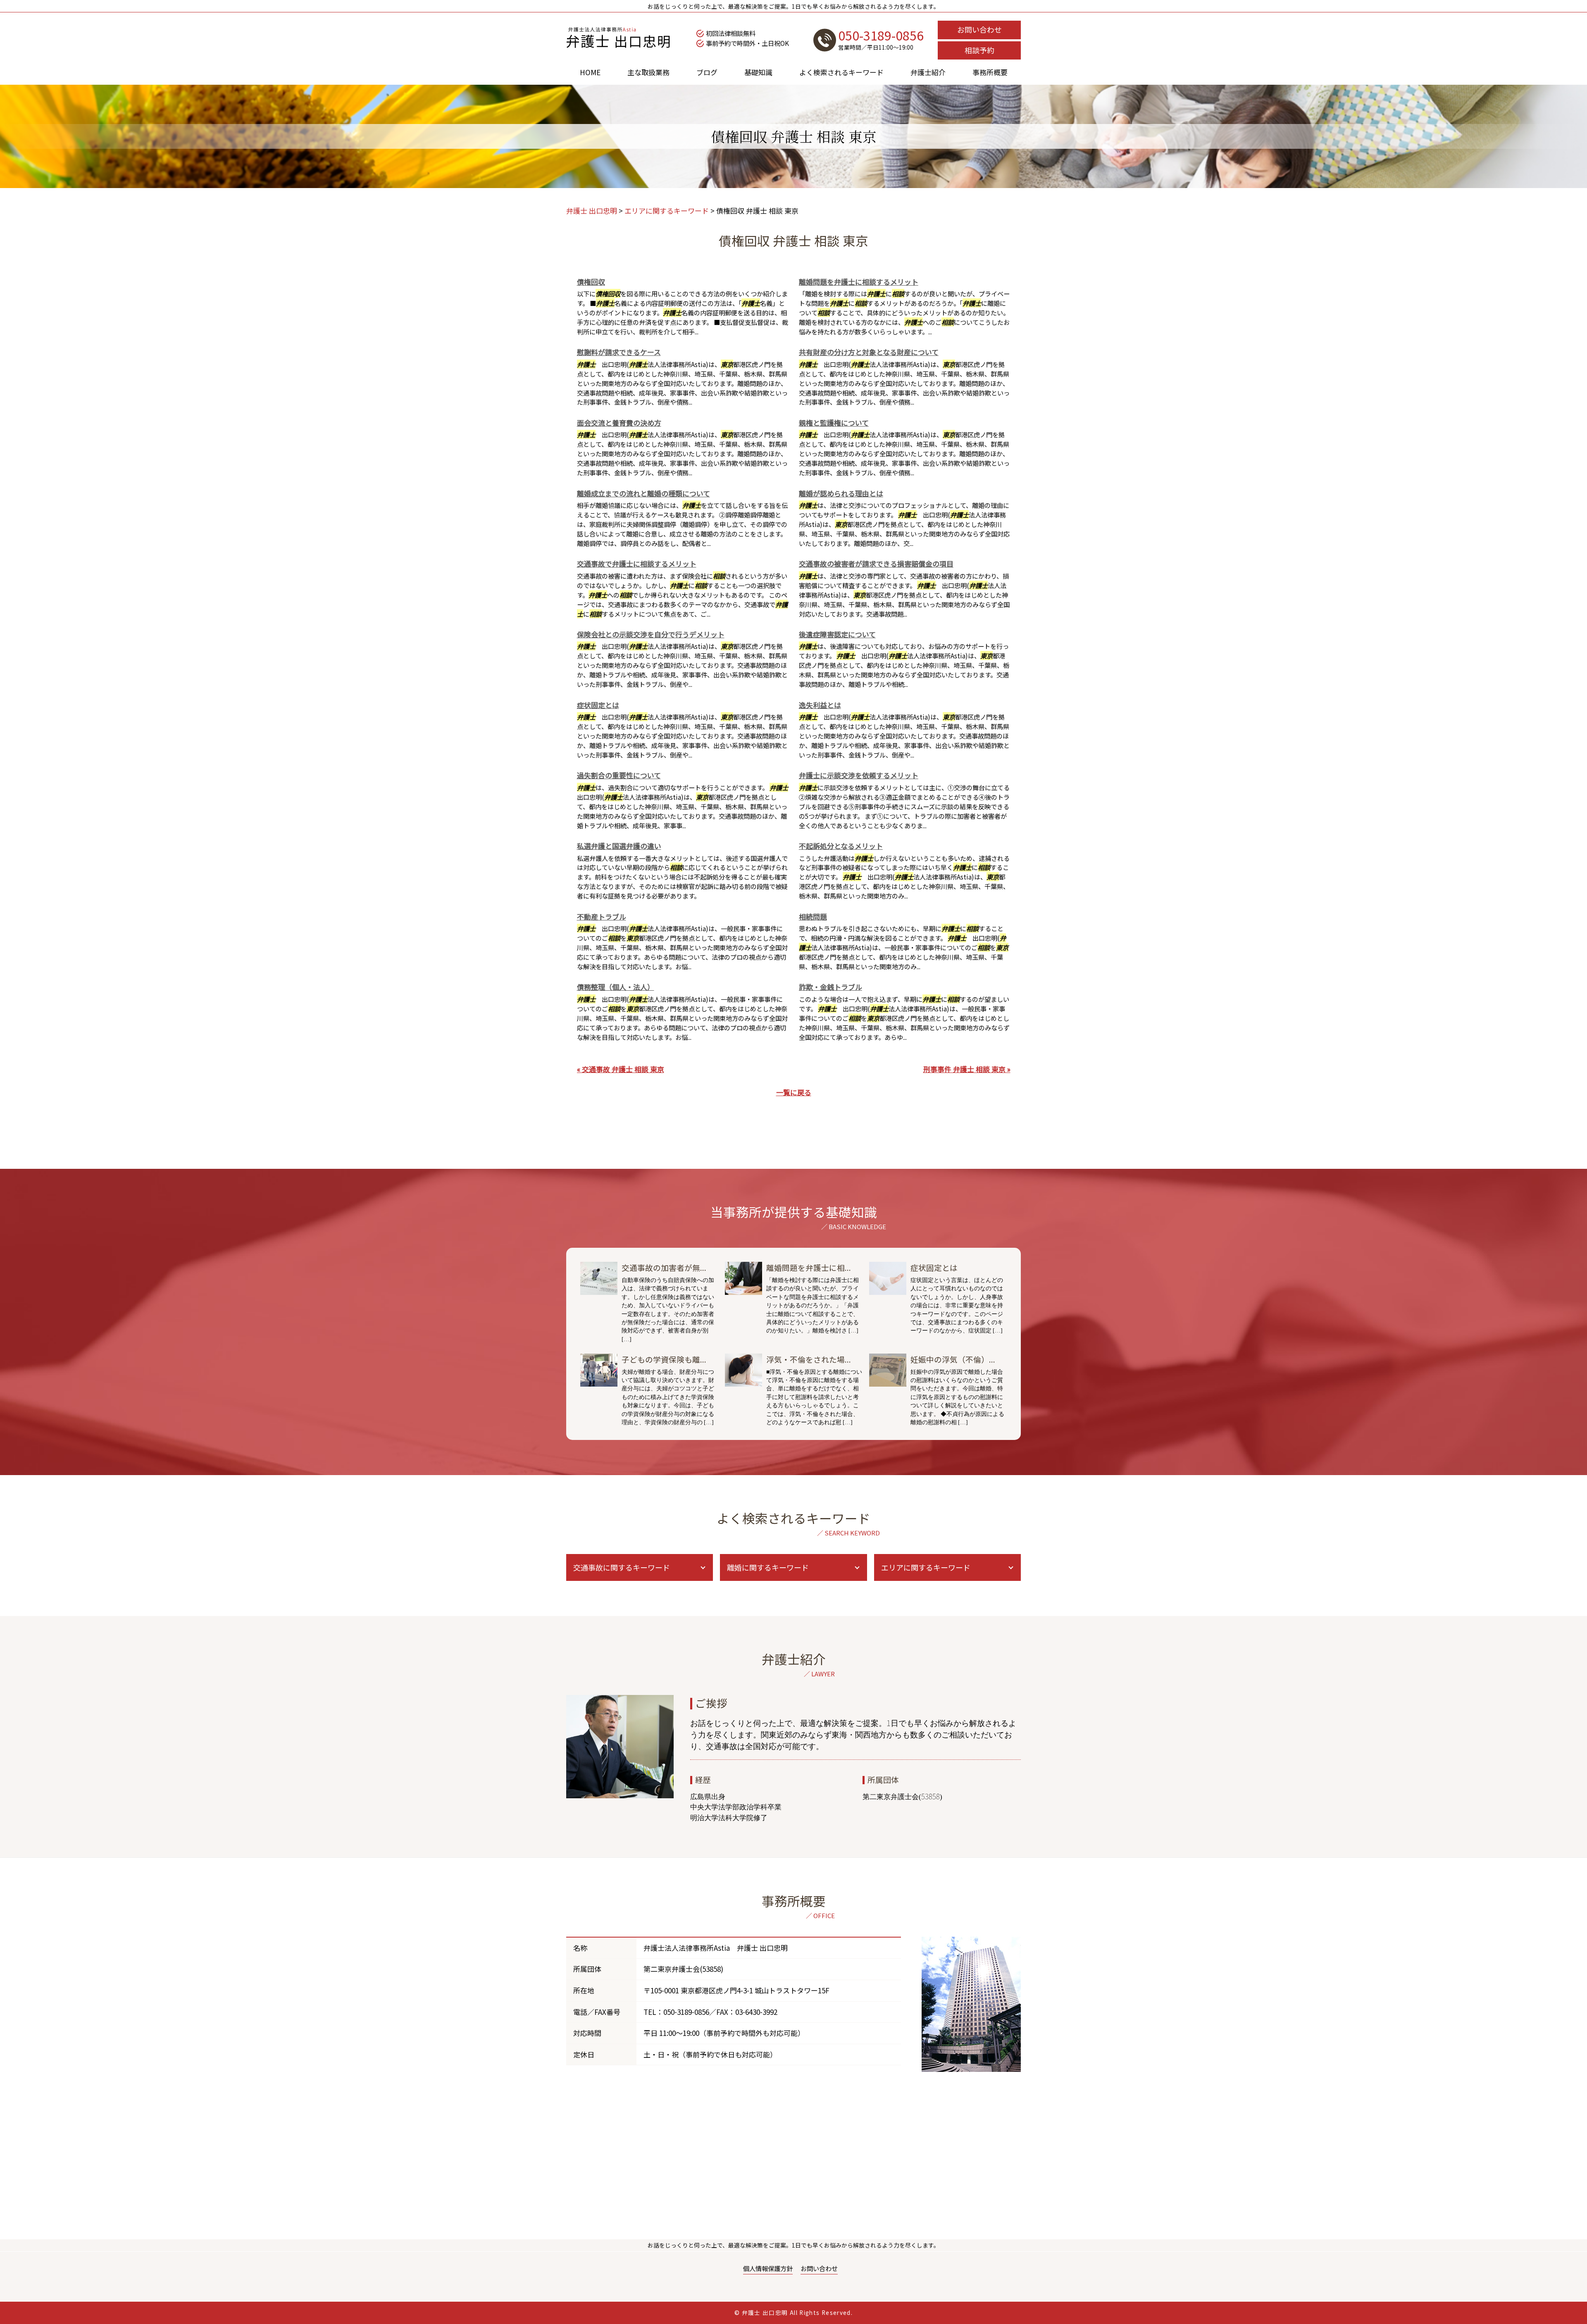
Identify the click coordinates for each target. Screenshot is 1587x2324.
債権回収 (591, 282)
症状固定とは (598, 705)
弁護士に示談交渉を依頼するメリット (859, 775)
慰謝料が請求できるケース (619, 352)
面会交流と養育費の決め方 (619, 423)
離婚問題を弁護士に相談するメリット (859, 282)
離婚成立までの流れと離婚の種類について (643, 493)
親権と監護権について (834, 423)
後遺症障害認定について (837, 634)
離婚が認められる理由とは (841, 493)
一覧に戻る (794, 1092)
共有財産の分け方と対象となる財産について (869, 352)
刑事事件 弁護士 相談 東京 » (967, 1069)
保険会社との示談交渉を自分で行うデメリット (651, 634)
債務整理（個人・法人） (616, 987)
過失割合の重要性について (619, 775)
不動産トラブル (602, 916)
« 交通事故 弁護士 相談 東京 (621, 1069)
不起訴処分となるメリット (841, 846)
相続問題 (813, 916)
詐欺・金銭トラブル (830, 987)
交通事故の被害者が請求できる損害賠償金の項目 (876, 564)
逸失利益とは (820, 705)
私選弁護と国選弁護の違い (619, 846)
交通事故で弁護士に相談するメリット (637, 564)
